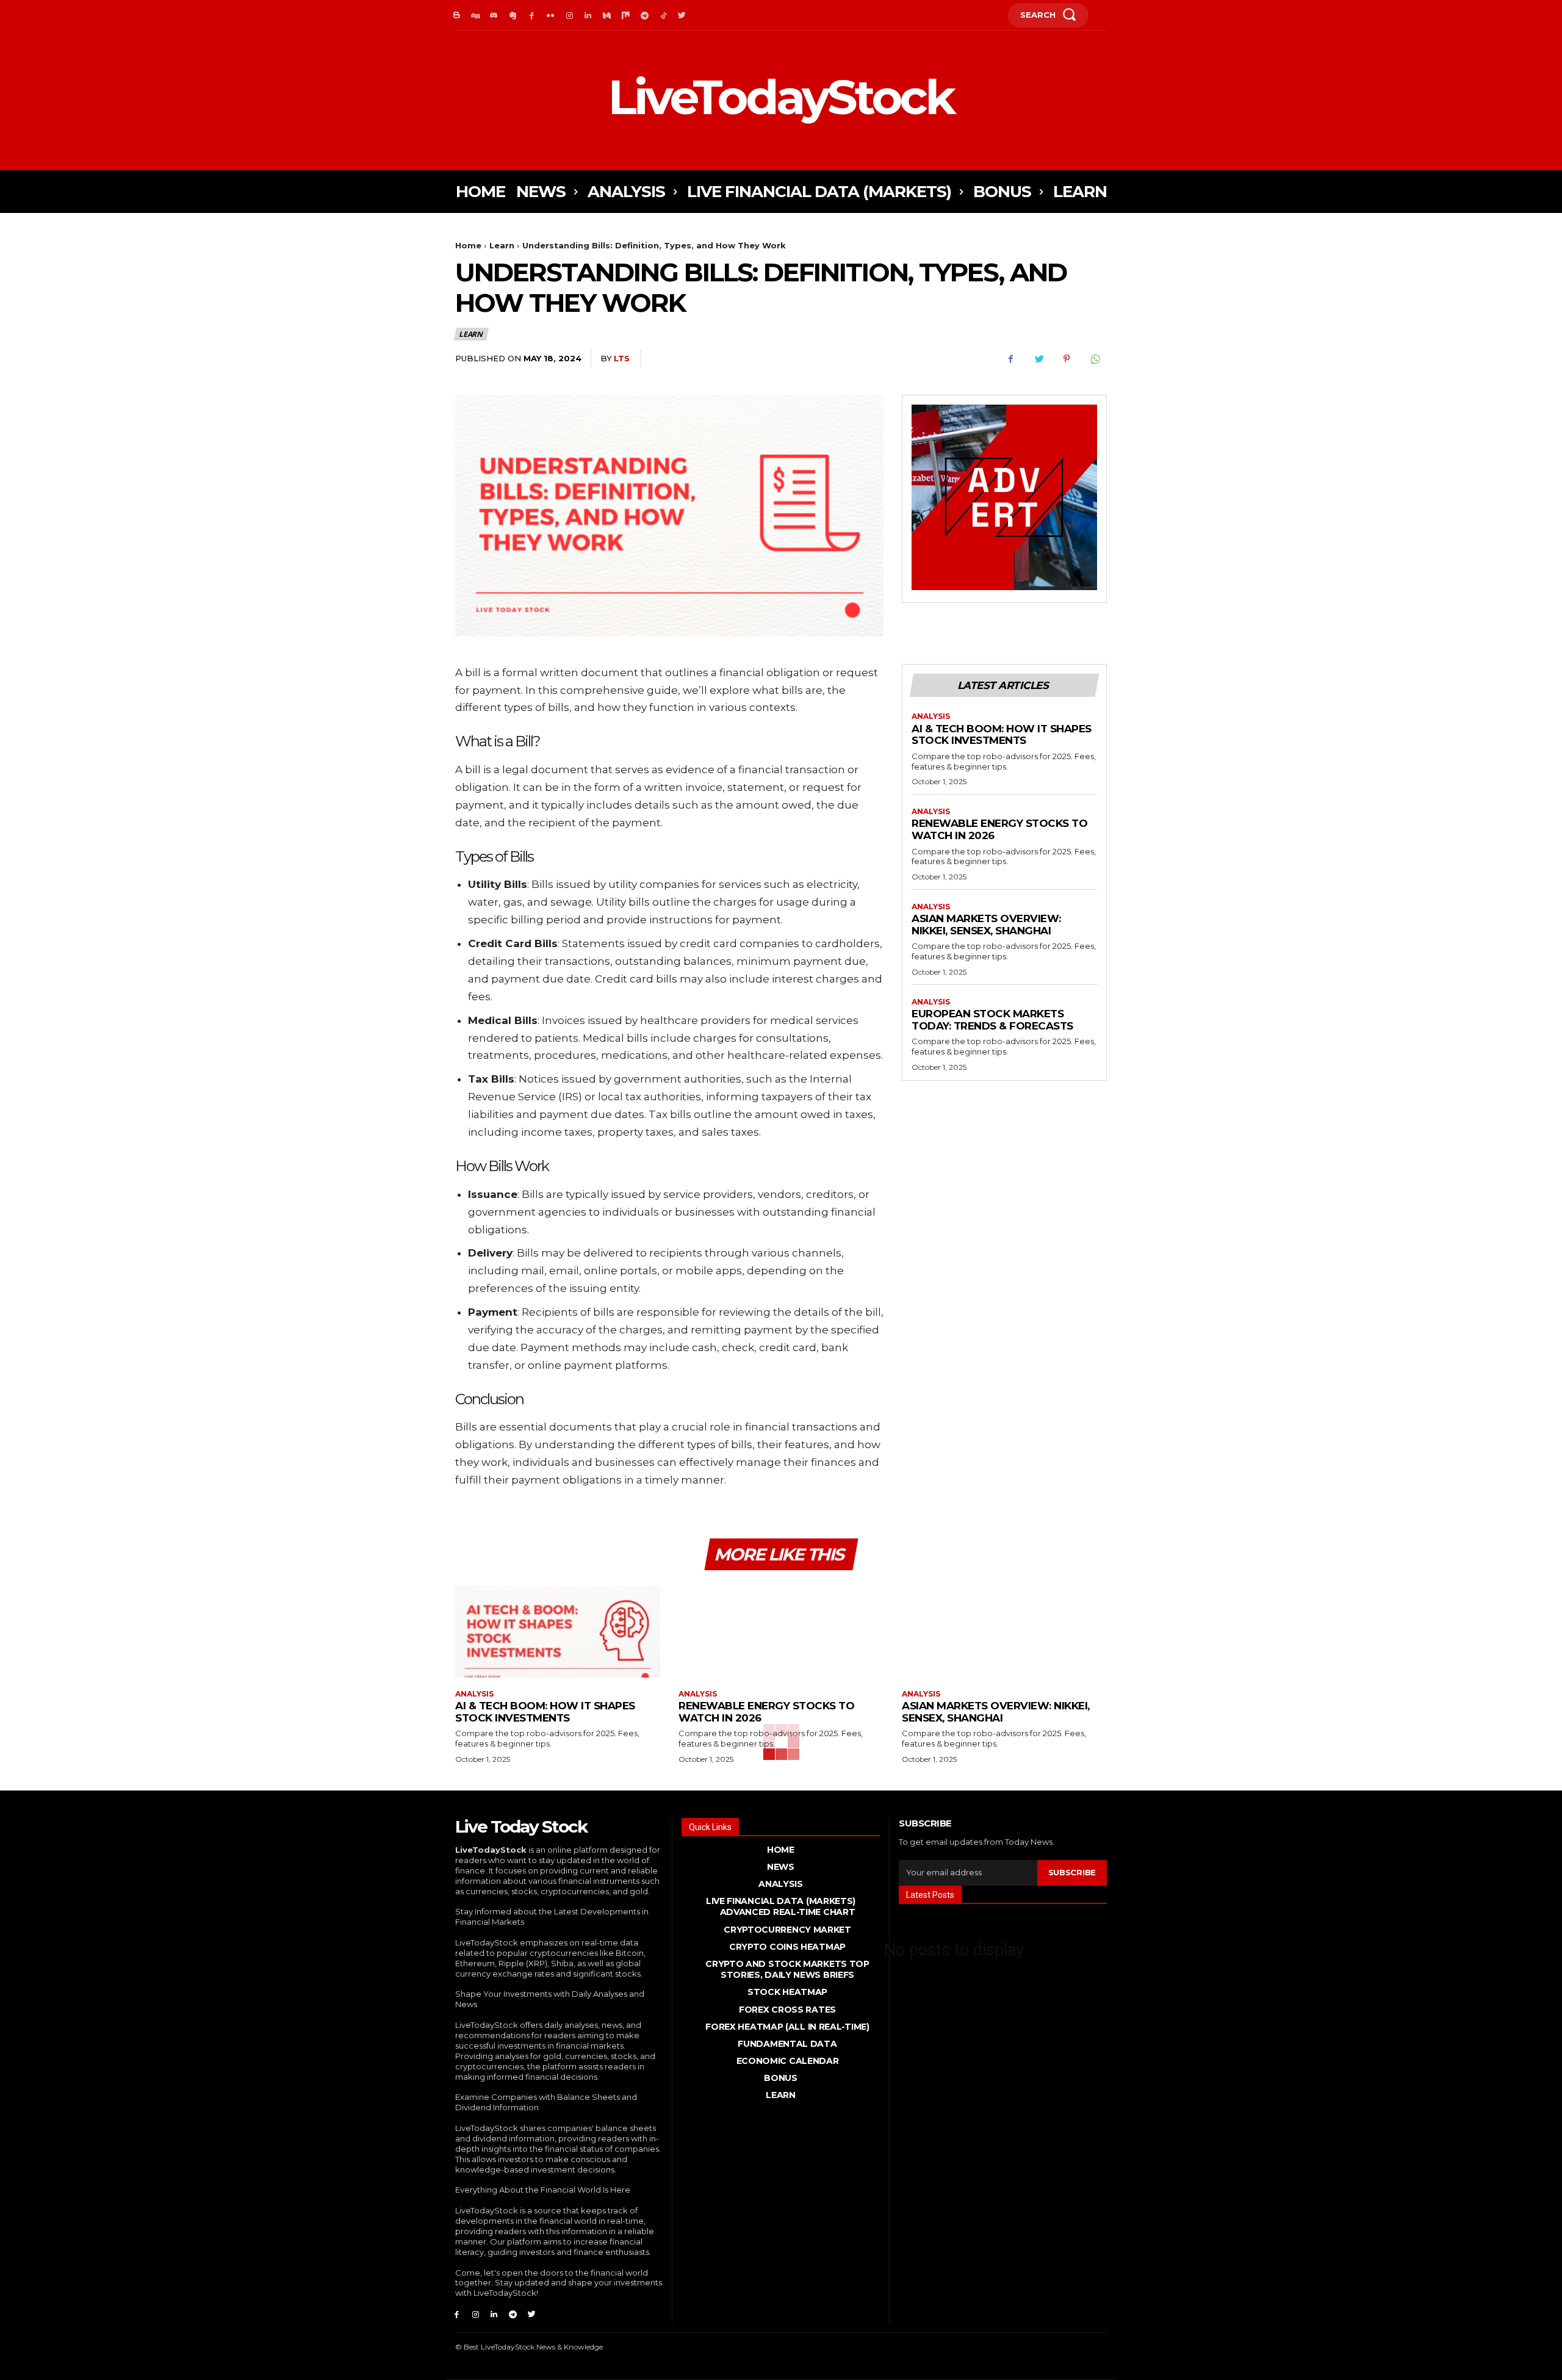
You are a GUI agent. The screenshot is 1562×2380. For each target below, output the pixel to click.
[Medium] (607, 16)
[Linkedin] (588, 16)
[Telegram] (645, 16)
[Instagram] (570, 16)
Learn (502, 245)
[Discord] (495, 16)
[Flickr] (551, 16)
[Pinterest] (1067, 359)
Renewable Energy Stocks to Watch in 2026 (999, 829)
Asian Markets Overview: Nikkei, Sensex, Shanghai (986, 925)
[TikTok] (664, 16)
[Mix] (626, 16)
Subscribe (1072, 1872)
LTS (622, 358)
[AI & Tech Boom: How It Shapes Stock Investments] (558, 1632)
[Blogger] (457, 16)
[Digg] (476, 16)
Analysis (931, 716)
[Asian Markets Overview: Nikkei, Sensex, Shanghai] (1004, 1632)
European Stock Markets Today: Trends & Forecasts (992, 1020)
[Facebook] (532, 16)
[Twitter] (682, 16)
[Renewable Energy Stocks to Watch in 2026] (781, 1632)
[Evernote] (513, 16)
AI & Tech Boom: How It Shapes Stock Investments (1002, 735)
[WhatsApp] (1095, 359)
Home (468, 245)
